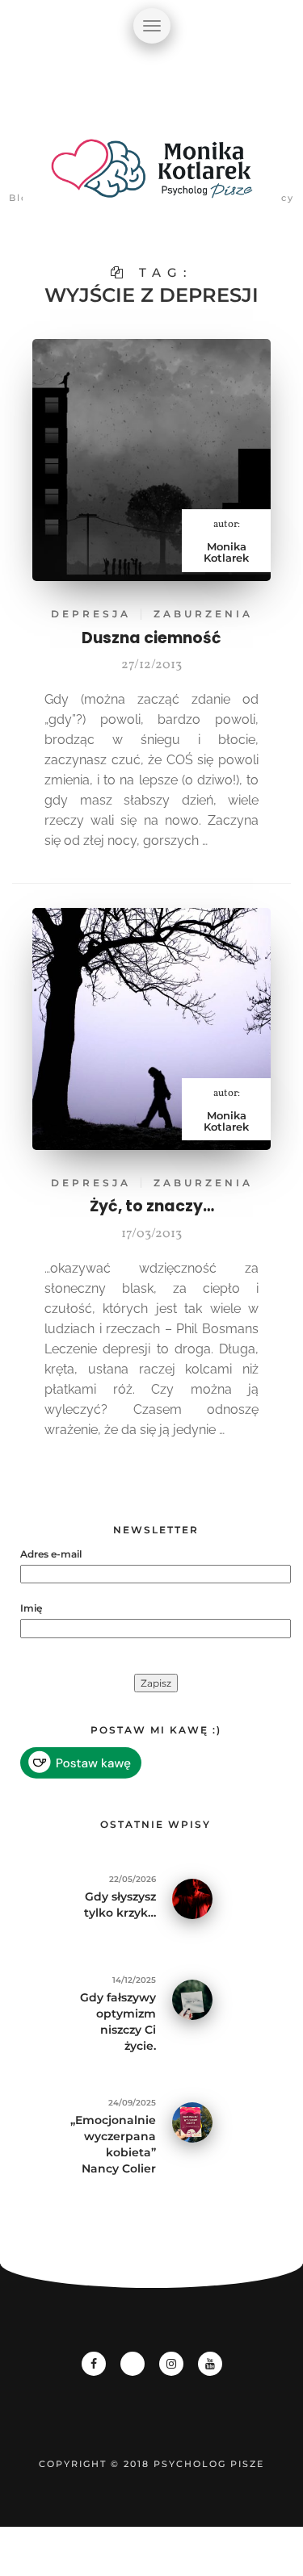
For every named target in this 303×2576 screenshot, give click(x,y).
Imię (31, 1608)
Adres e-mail (51, 1554)
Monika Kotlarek (226, 552)
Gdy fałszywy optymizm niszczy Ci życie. (118, 2022)
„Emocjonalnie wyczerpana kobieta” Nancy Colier (113, 2144)
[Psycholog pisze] (152, 178)
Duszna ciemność (151, 638)
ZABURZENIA (203, 614)
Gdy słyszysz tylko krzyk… (120, 1905)
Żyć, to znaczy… (152, 1206)
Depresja (91, 614)
